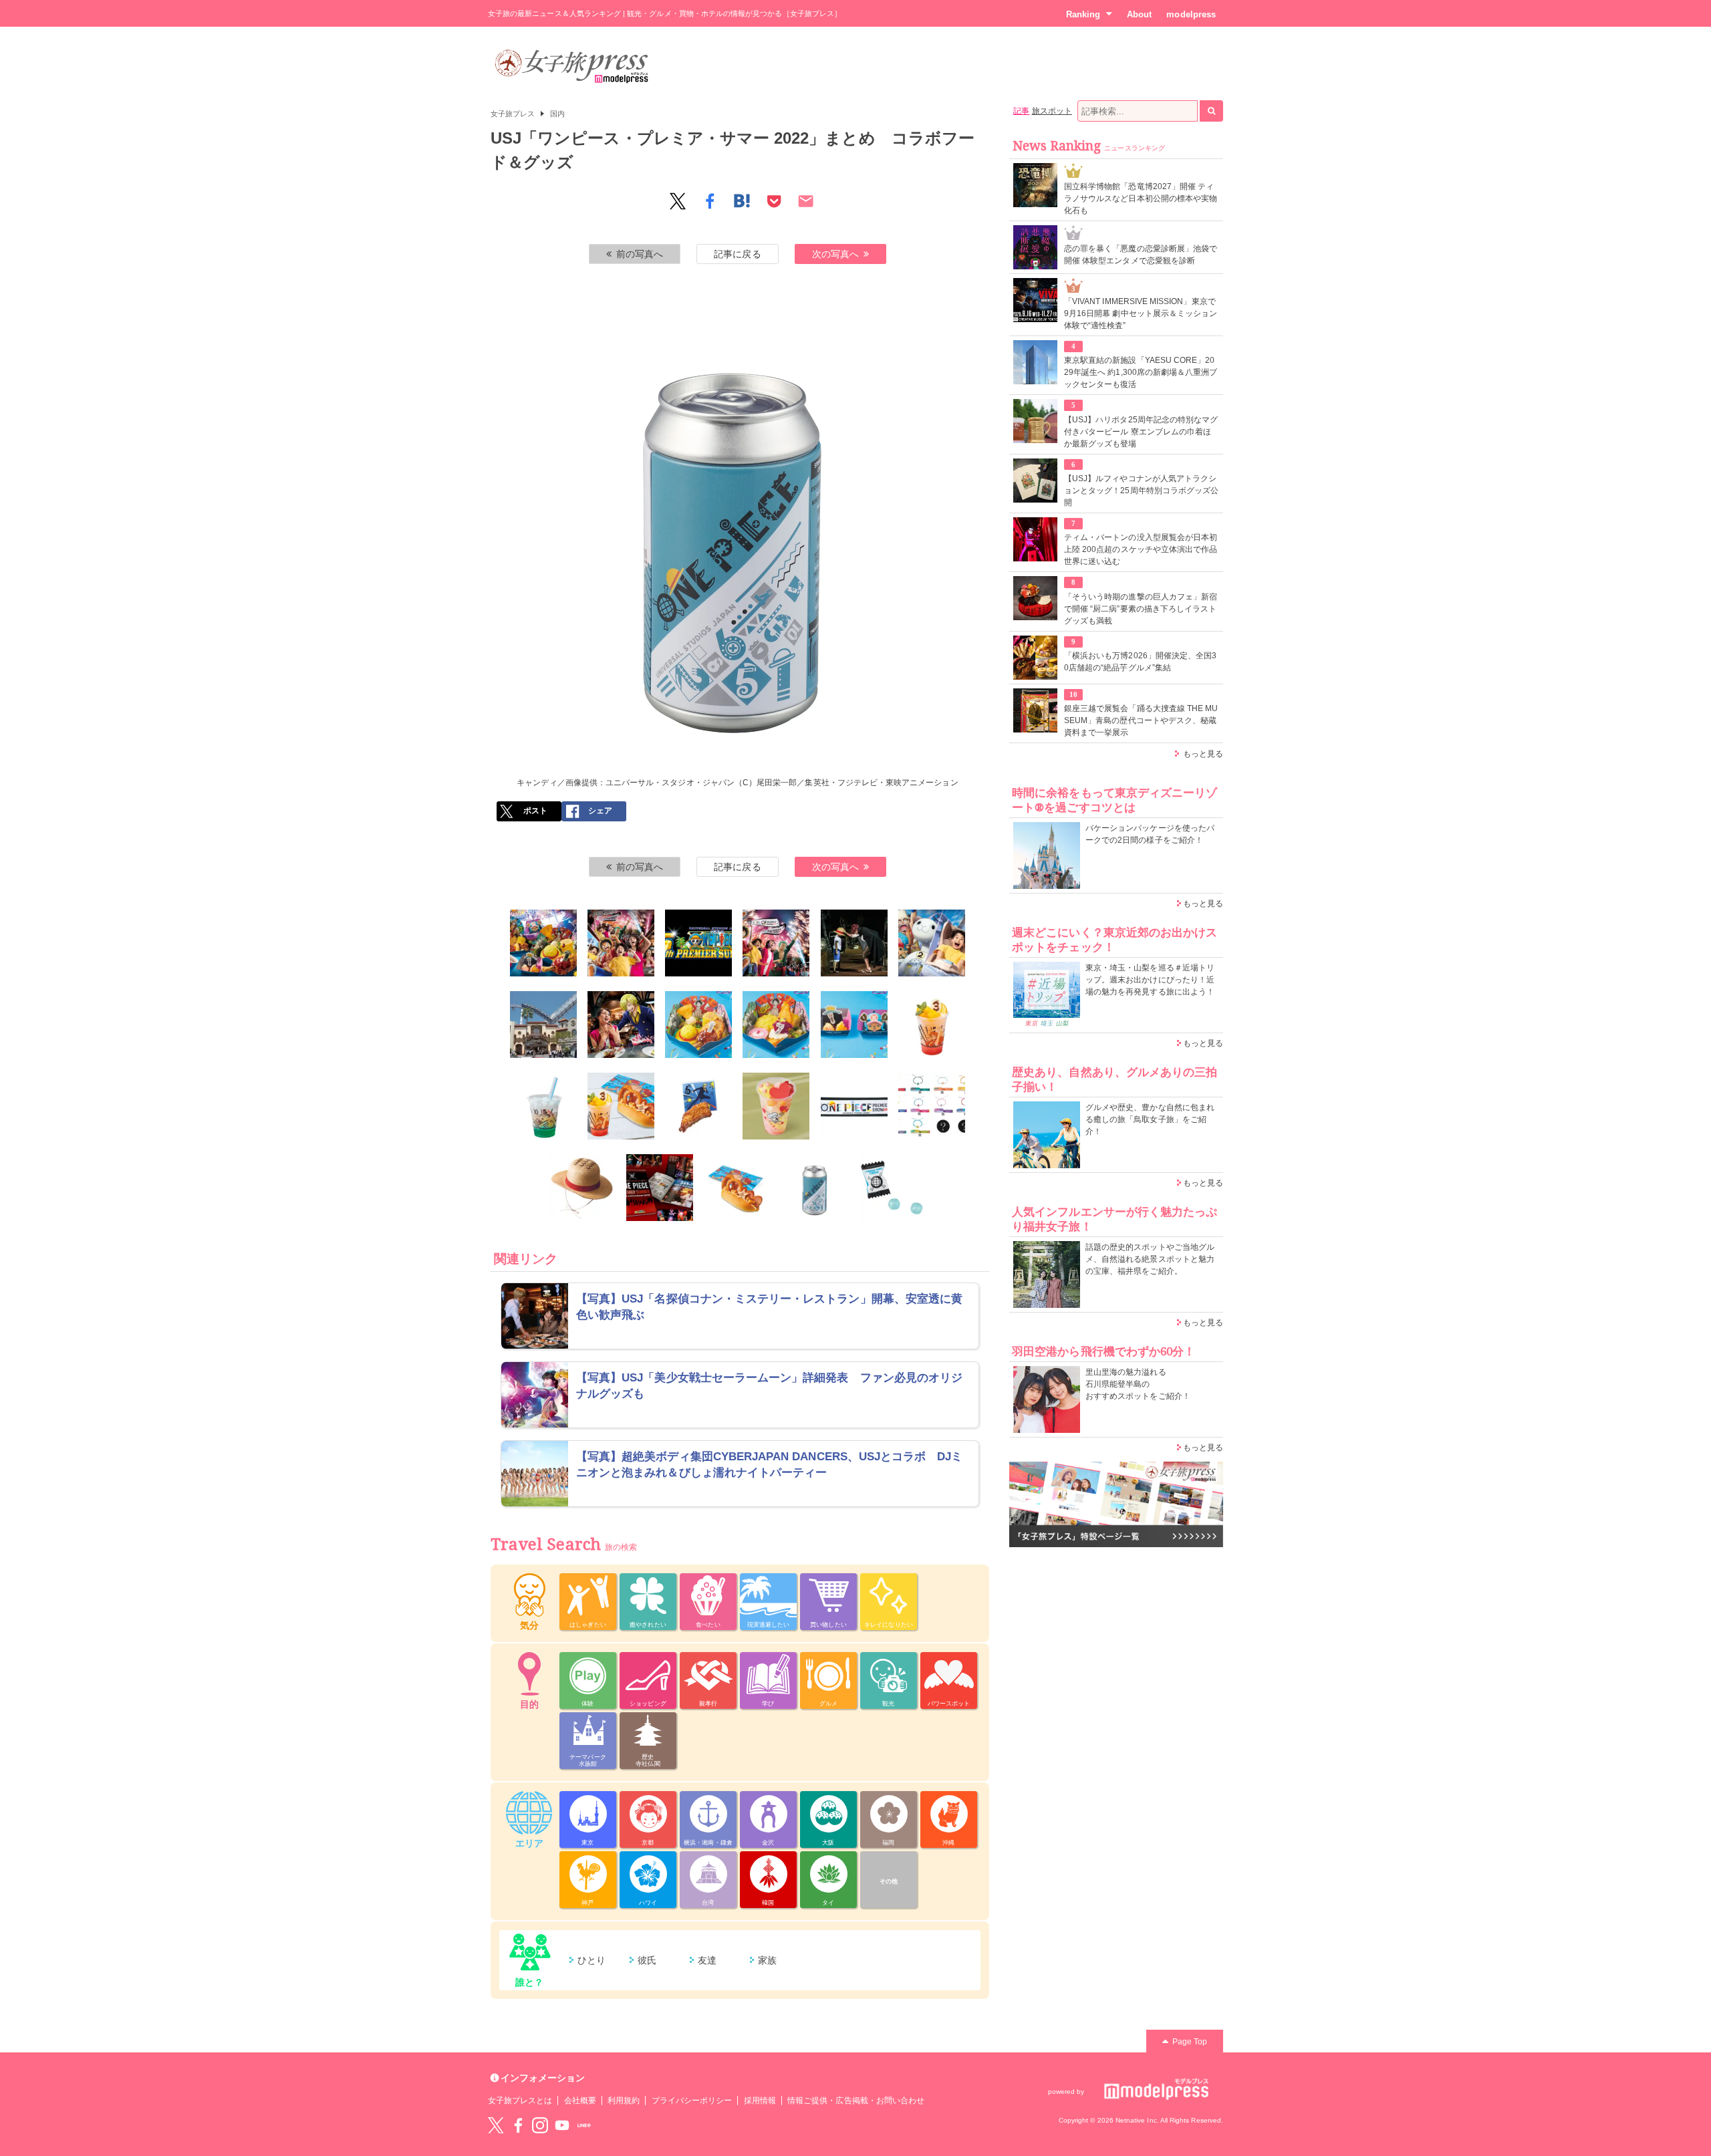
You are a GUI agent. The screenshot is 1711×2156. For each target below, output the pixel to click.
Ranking (1083, 14)
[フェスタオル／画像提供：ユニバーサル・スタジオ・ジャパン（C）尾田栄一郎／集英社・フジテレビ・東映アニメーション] (854, 1106)
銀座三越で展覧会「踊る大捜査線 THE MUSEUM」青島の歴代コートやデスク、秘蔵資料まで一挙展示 (1141, 720)
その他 (889, 1881)
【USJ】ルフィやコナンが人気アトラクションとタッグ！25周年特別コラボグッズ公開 (1141, 491)
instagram (540, 2125)
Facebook (518, 2125)
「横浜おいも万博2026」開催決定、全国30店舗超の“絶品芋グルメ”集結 (1140, 662)
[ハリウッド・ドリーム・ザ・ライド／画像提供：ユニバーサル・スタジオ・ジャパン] (543, 1025)
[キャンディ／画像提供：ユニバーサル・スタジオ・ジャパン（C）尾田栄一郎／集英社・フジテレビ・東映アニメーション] (815, 1188)
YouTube (562, 2125)
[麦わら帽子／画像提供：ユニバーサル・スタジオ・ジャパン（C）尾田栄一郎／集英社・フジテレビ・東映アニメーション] (582, 1188)
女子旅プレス (513, 114)
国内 (557, 114)
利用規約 (624, 2101)
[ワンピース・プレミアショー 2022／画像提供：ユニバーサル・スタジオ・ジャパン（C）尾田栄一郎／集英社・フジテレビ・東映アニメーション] (776, 943)
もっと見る (1203, 754)
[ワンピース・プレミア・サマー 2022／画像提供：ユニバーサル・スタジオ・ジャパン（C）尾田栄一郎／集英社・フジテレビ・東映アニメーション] (621, 943)
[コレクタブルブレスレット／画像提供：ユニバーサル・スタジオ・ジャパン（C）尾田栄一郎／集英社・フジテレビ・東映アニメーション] (932, 1106)
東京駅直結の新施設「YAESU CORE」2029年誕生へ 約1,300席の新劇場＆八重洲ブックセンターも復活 (1141, 372)
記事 (1021, 111)
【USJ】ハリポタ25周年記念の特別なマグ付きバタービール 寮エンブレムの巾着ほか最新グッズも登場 (1141, 432)
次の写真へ (835, 254)
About (1139, 14)
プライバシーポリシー (692, 2101)
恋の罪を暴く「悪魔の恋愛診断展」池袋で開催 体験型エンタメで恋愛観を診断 (1141, 255)
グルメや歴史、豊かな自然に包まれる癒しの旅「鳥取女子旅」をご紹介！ (1150, 1119)
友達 (707, 1960)
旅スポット (1052, 111)
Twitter (496, 2125)
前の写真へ (640, 254)
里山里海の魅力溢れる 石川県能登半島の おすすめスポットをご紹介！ (1138, 1384)
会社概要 (580, 2101)
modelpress (1191, 14)
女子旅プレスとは (520, 2101)
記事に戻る (737, 254)
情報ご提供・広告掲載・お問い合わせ (856, 2101)
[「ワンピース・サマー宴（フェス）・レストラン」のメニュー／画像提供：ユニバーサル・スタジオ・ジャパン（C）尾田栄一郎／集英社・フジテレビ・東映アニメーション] (543, 943)
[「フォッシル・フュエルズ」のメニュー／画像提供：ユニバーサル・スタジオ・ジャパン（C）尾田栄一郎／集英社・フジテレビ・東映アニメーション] (621, 1106)
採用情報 (760, 2101)
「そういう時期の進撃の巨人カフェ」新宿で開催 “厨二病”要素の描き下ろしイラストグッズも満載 (1141, 609)
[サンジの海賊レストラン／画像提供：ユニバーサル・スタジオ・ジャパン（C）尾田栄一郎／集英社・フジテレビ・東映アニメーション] (621, 1025)
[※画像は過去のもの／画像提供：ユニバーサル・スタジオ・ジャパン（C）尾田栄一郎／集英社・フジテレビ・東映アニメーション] (854, 943)
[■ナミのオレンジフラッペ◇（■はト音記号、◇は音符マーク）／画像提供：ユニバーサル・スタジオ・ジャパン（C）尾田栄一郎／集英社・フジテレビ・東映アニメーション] (932, 1025)
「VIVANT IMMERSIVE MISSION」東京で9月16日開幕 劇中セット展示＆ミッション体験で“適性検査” (1141, 313)
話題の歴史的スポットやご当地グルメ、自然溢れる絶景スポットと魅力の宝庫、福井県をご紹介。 (1150, 1259)
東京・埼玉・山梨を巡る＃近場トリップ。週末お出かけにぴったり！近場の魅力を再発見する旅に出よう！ (1150, 980)
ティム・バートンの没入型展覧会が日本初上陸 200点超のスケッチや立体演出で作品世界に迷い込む (1141, 549)
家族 (767, 1960)
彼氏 (647, 1960)
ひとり (591, 1960)
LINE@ (584, 2125)
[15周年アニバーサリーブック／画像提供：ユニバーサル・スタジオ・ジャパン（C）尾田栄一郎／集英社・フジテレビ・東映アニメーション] (660, 1188)
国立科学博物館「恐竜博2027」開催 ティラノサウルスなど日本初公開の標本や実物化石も (1141, 198)
